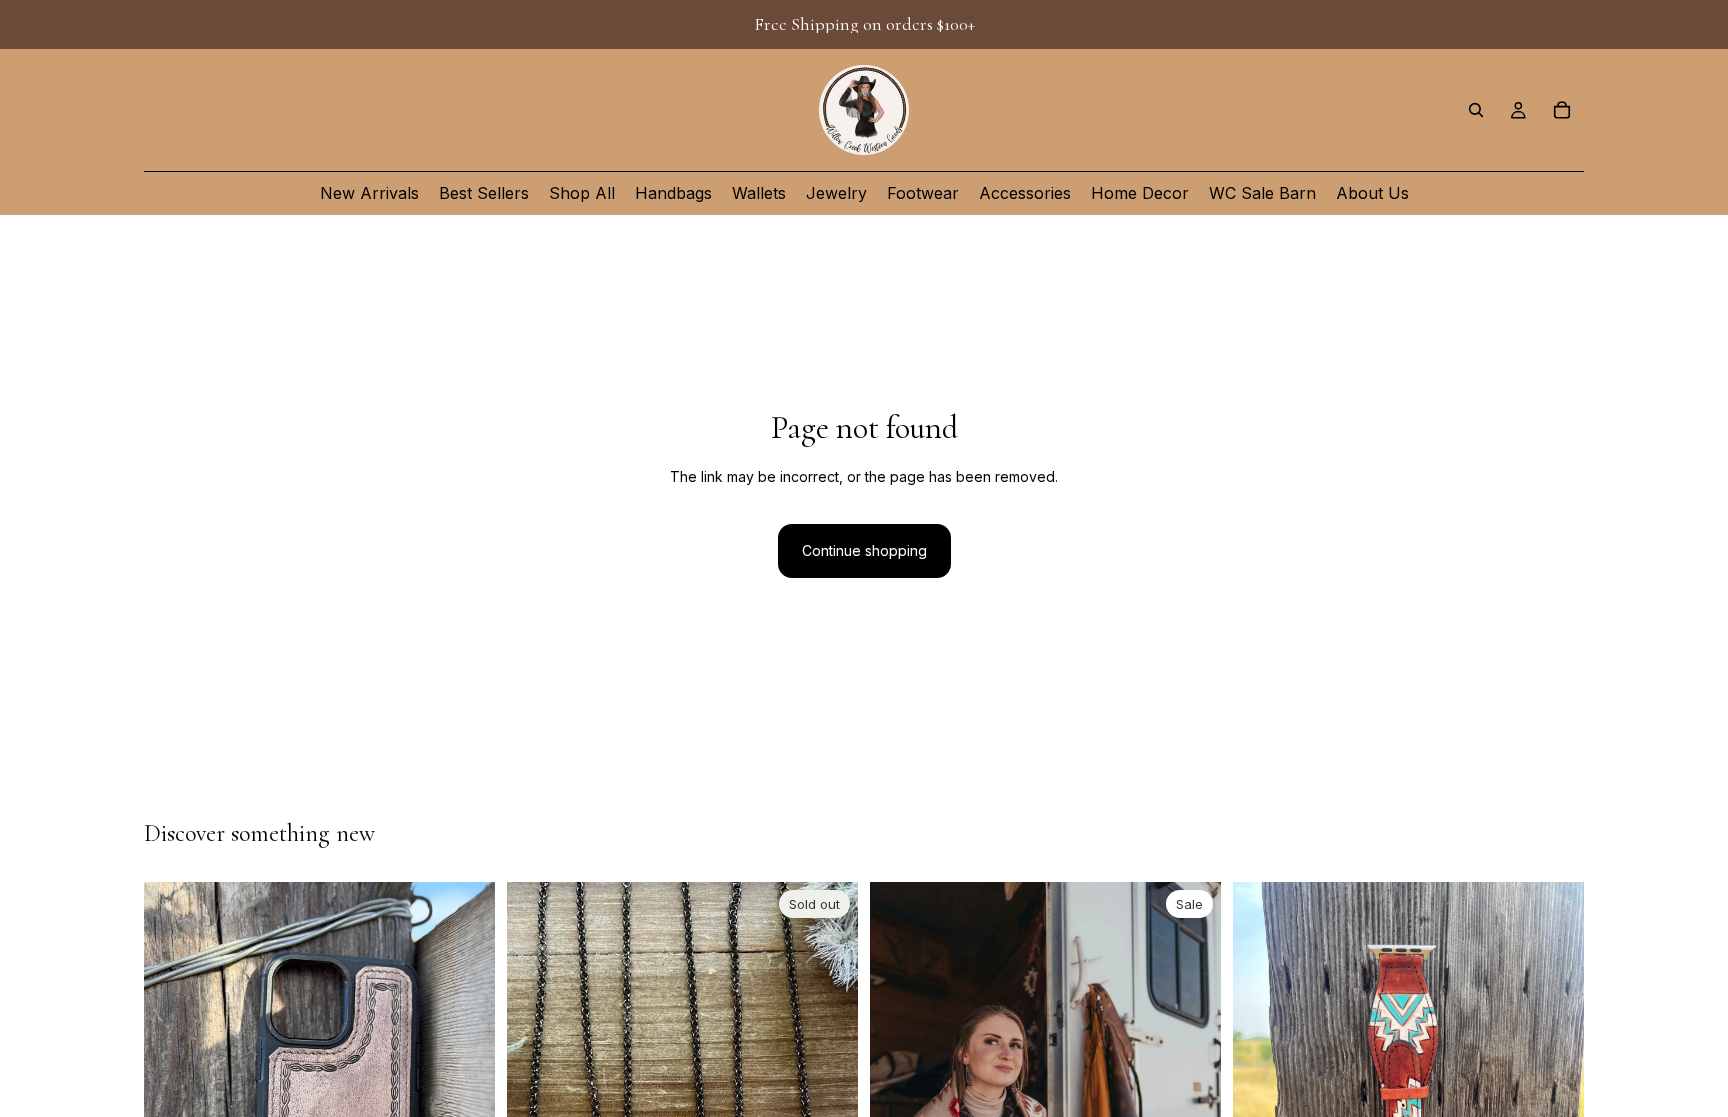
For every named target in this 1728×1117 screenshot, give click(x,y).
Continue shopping (864, 550)
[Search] (1476, 110)
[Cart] (1562, 110)
